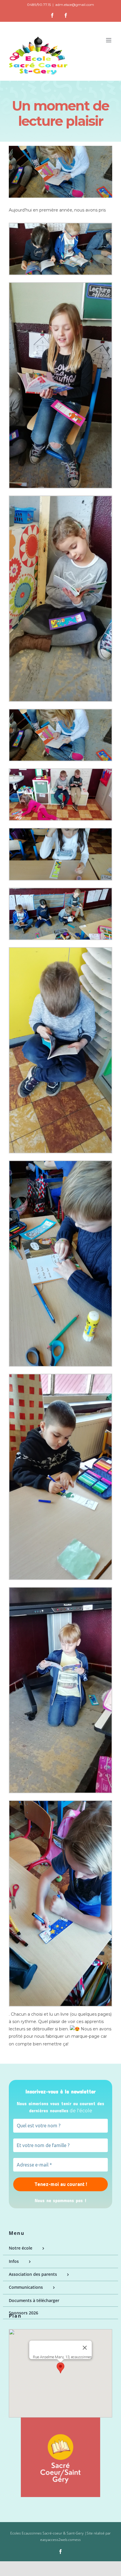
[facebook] (60, 2552)
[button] (60, 2368)
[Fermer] (85, 2348)
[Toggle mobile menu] (109, 40)
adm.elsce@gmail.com (75, 5)
